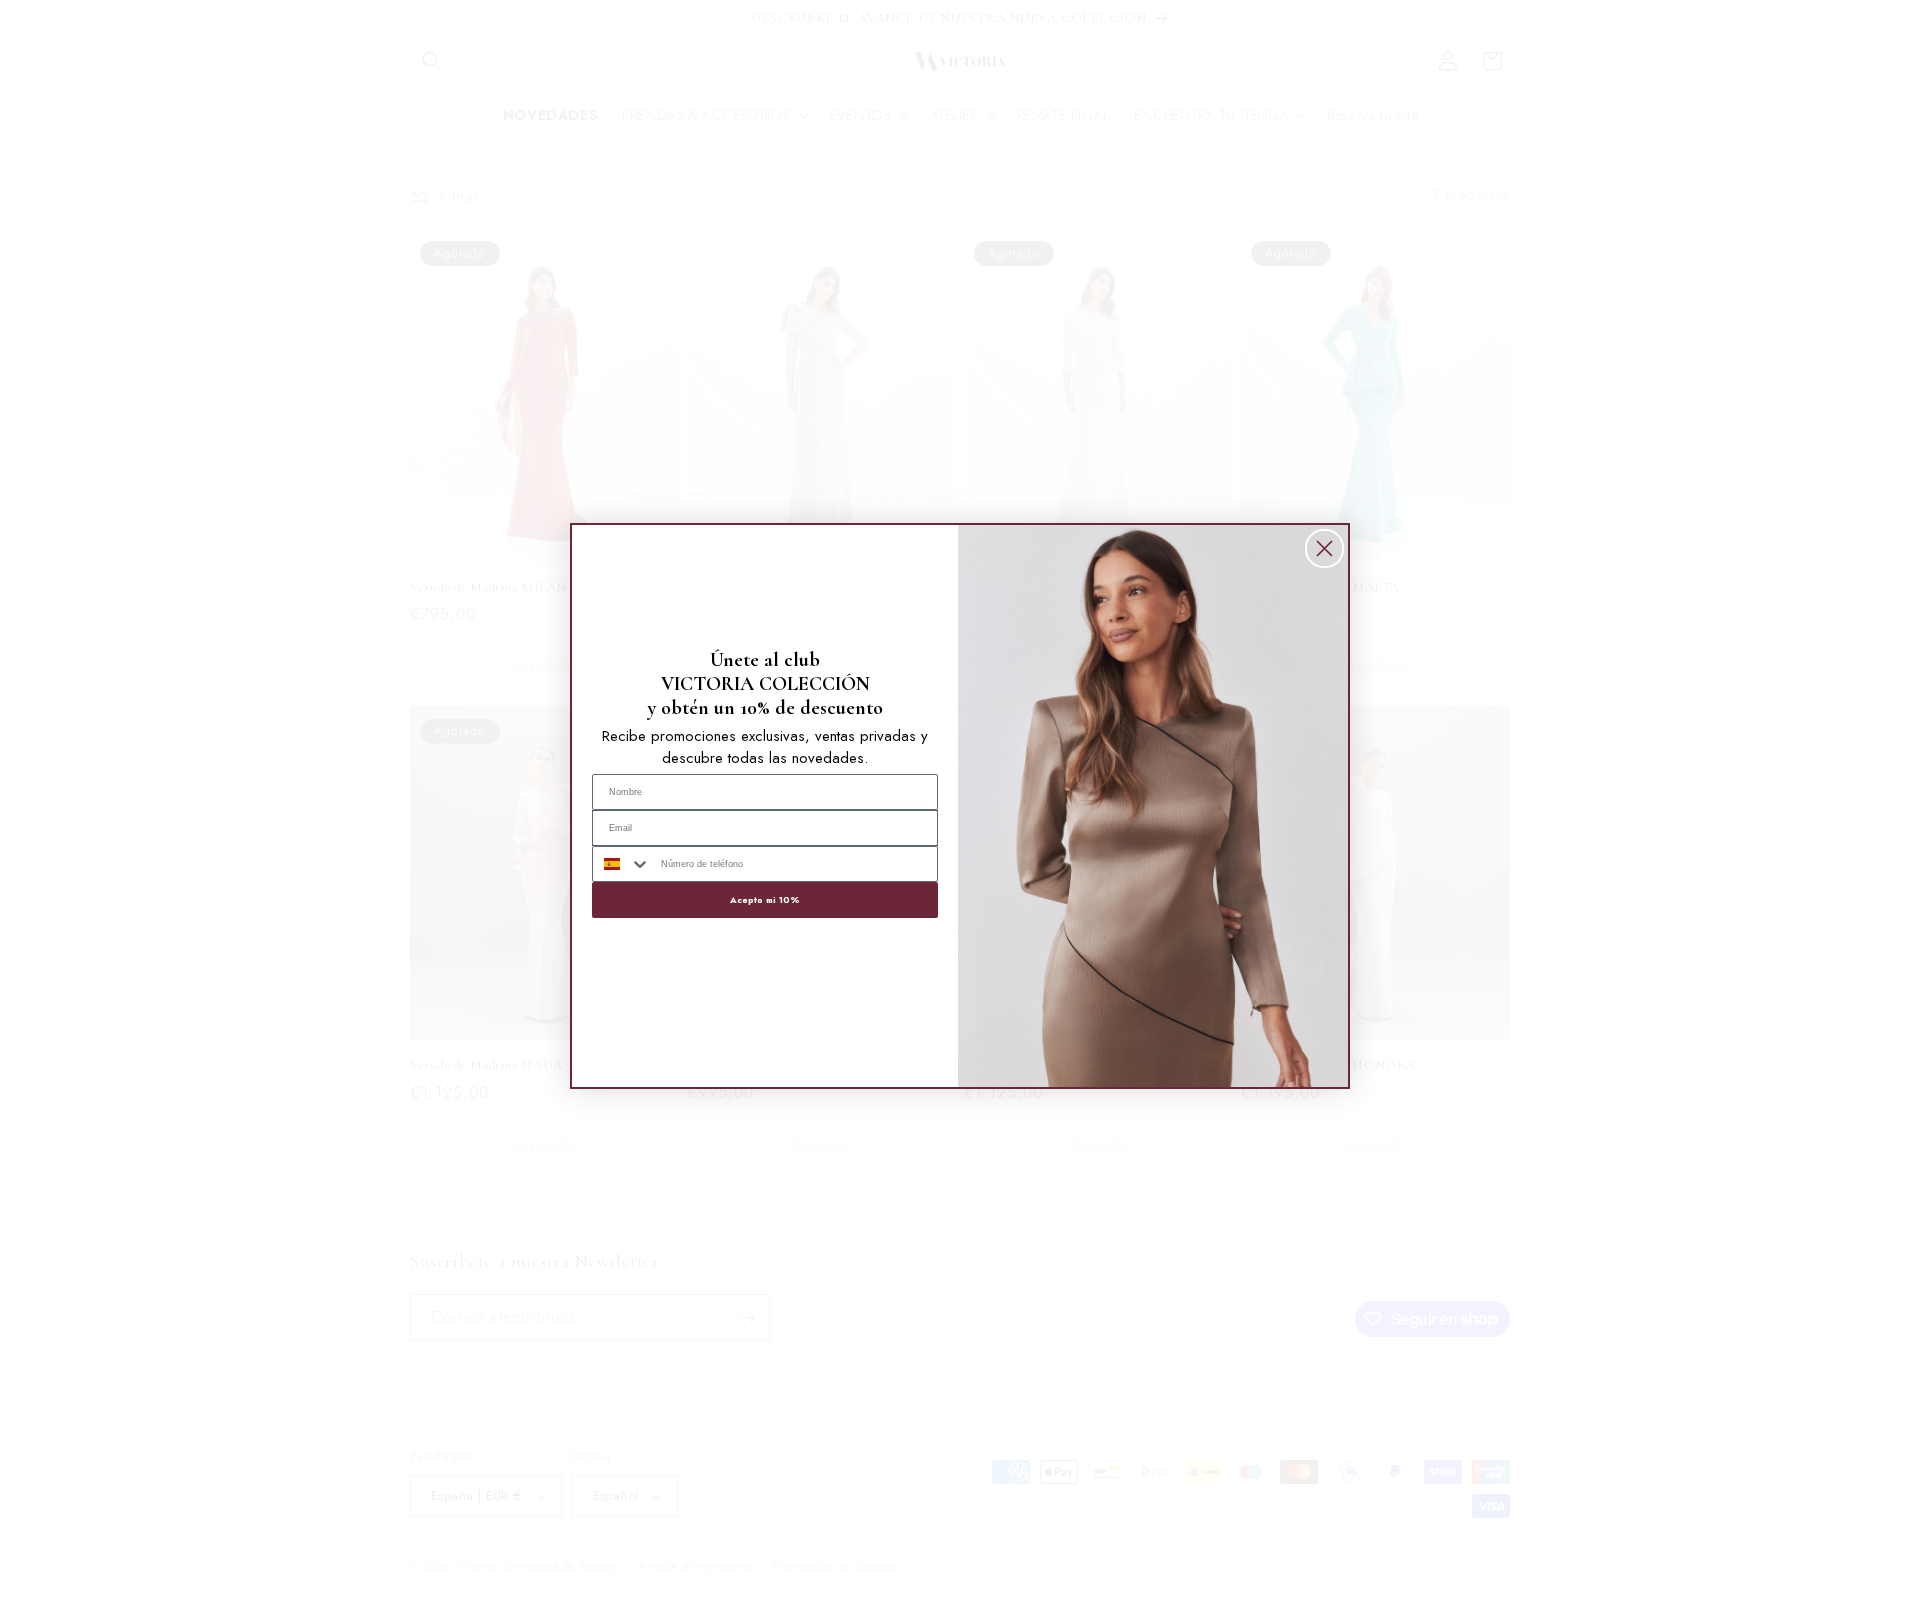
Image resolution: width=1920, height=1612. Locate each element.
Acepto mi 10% (765, 899)
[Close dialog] (1324, 548)
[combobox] (622, 864)
